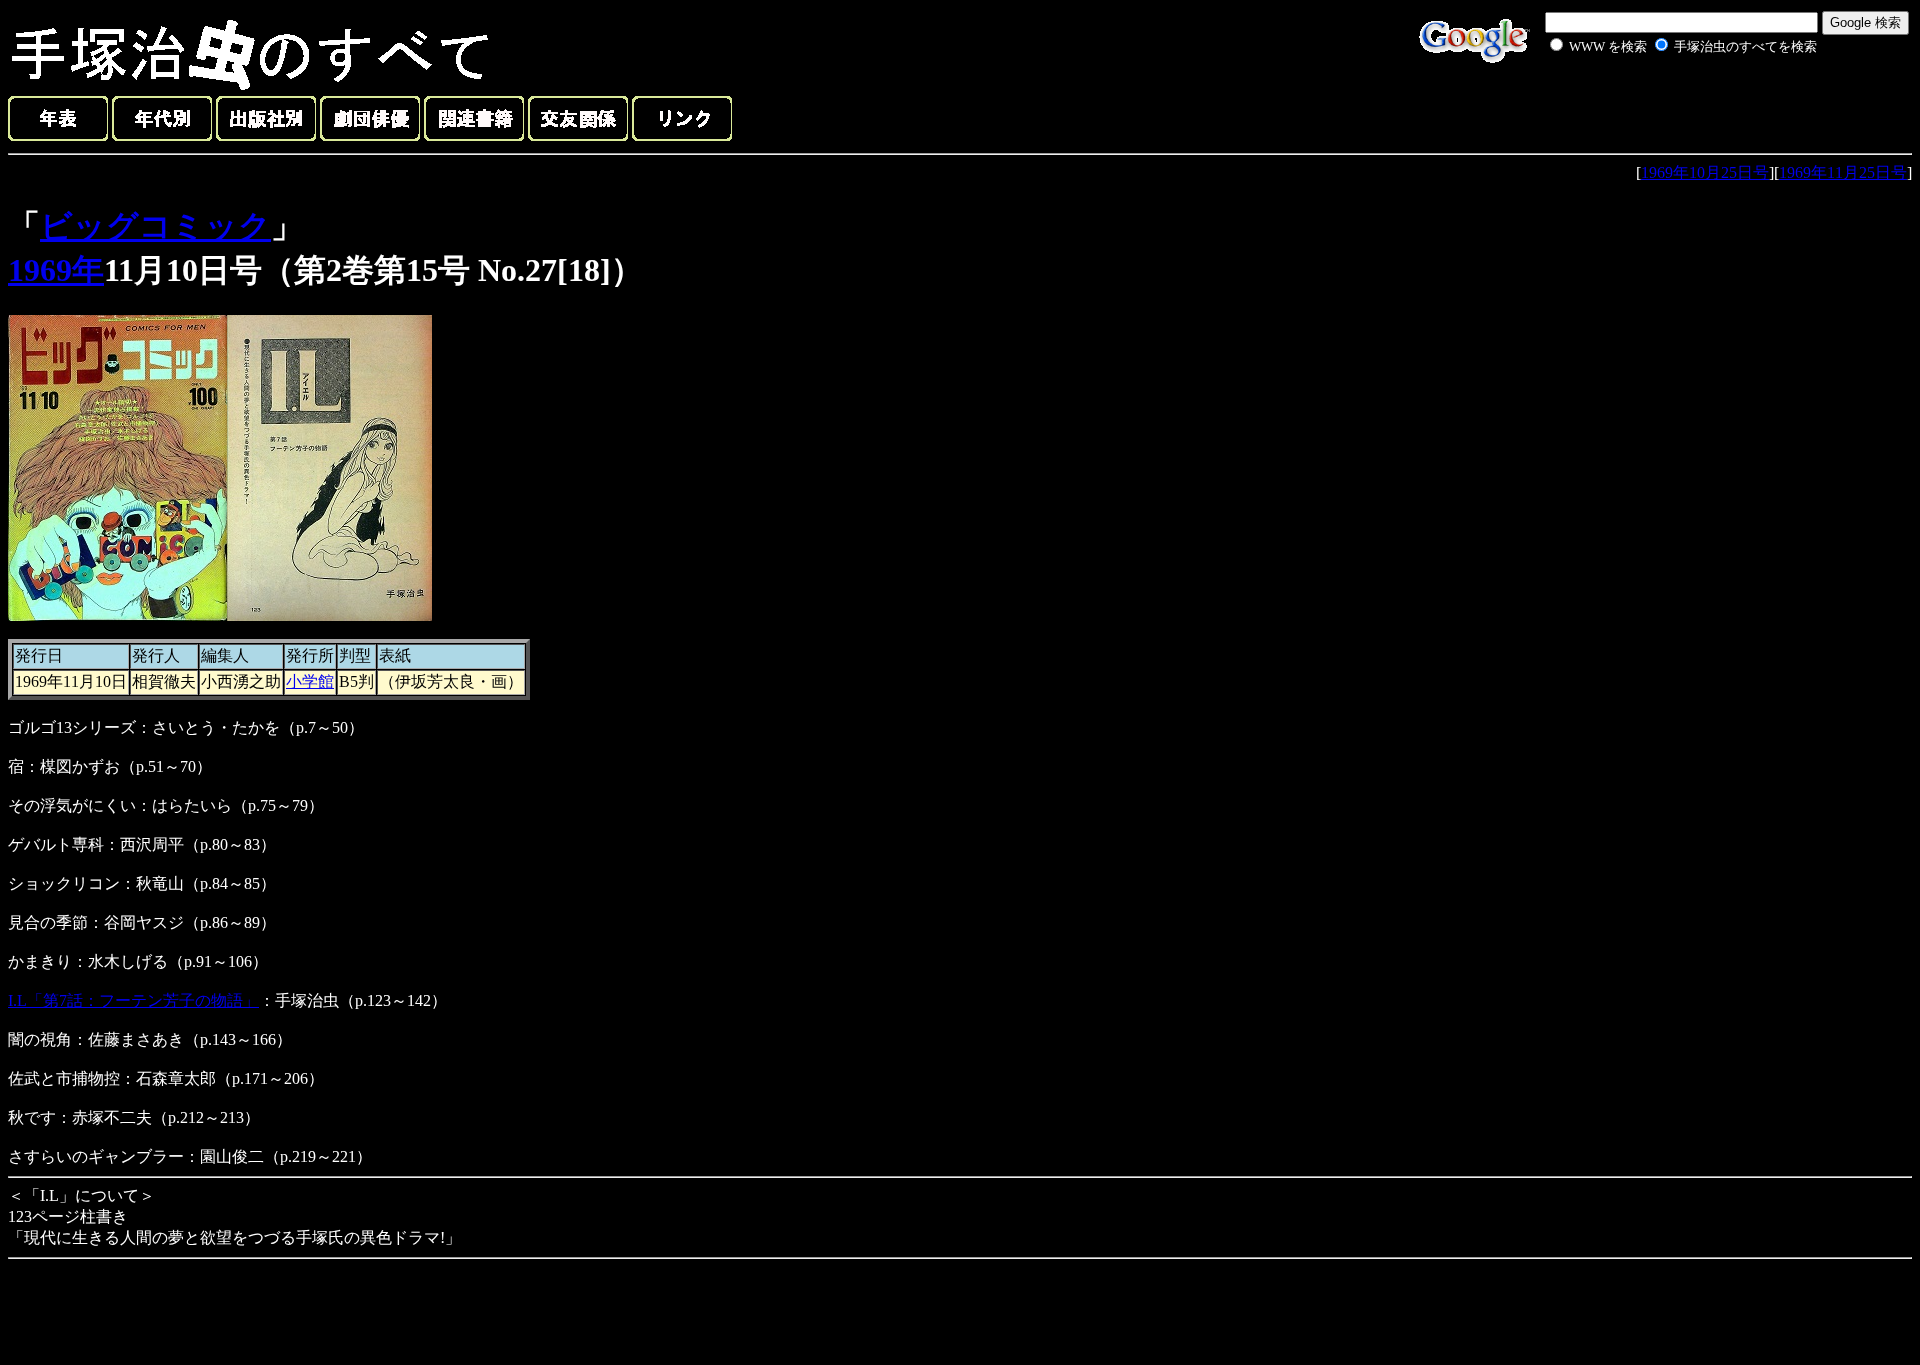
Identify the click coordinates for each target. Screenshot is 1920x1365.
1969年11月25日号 (1843, 172)
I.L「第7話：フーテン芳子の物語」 (133, 1000)
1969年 (56, 270)
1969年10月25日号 (1705, 172)
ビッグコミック (155, 226)
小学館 (310, 681)
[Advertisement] (1662, 104)
